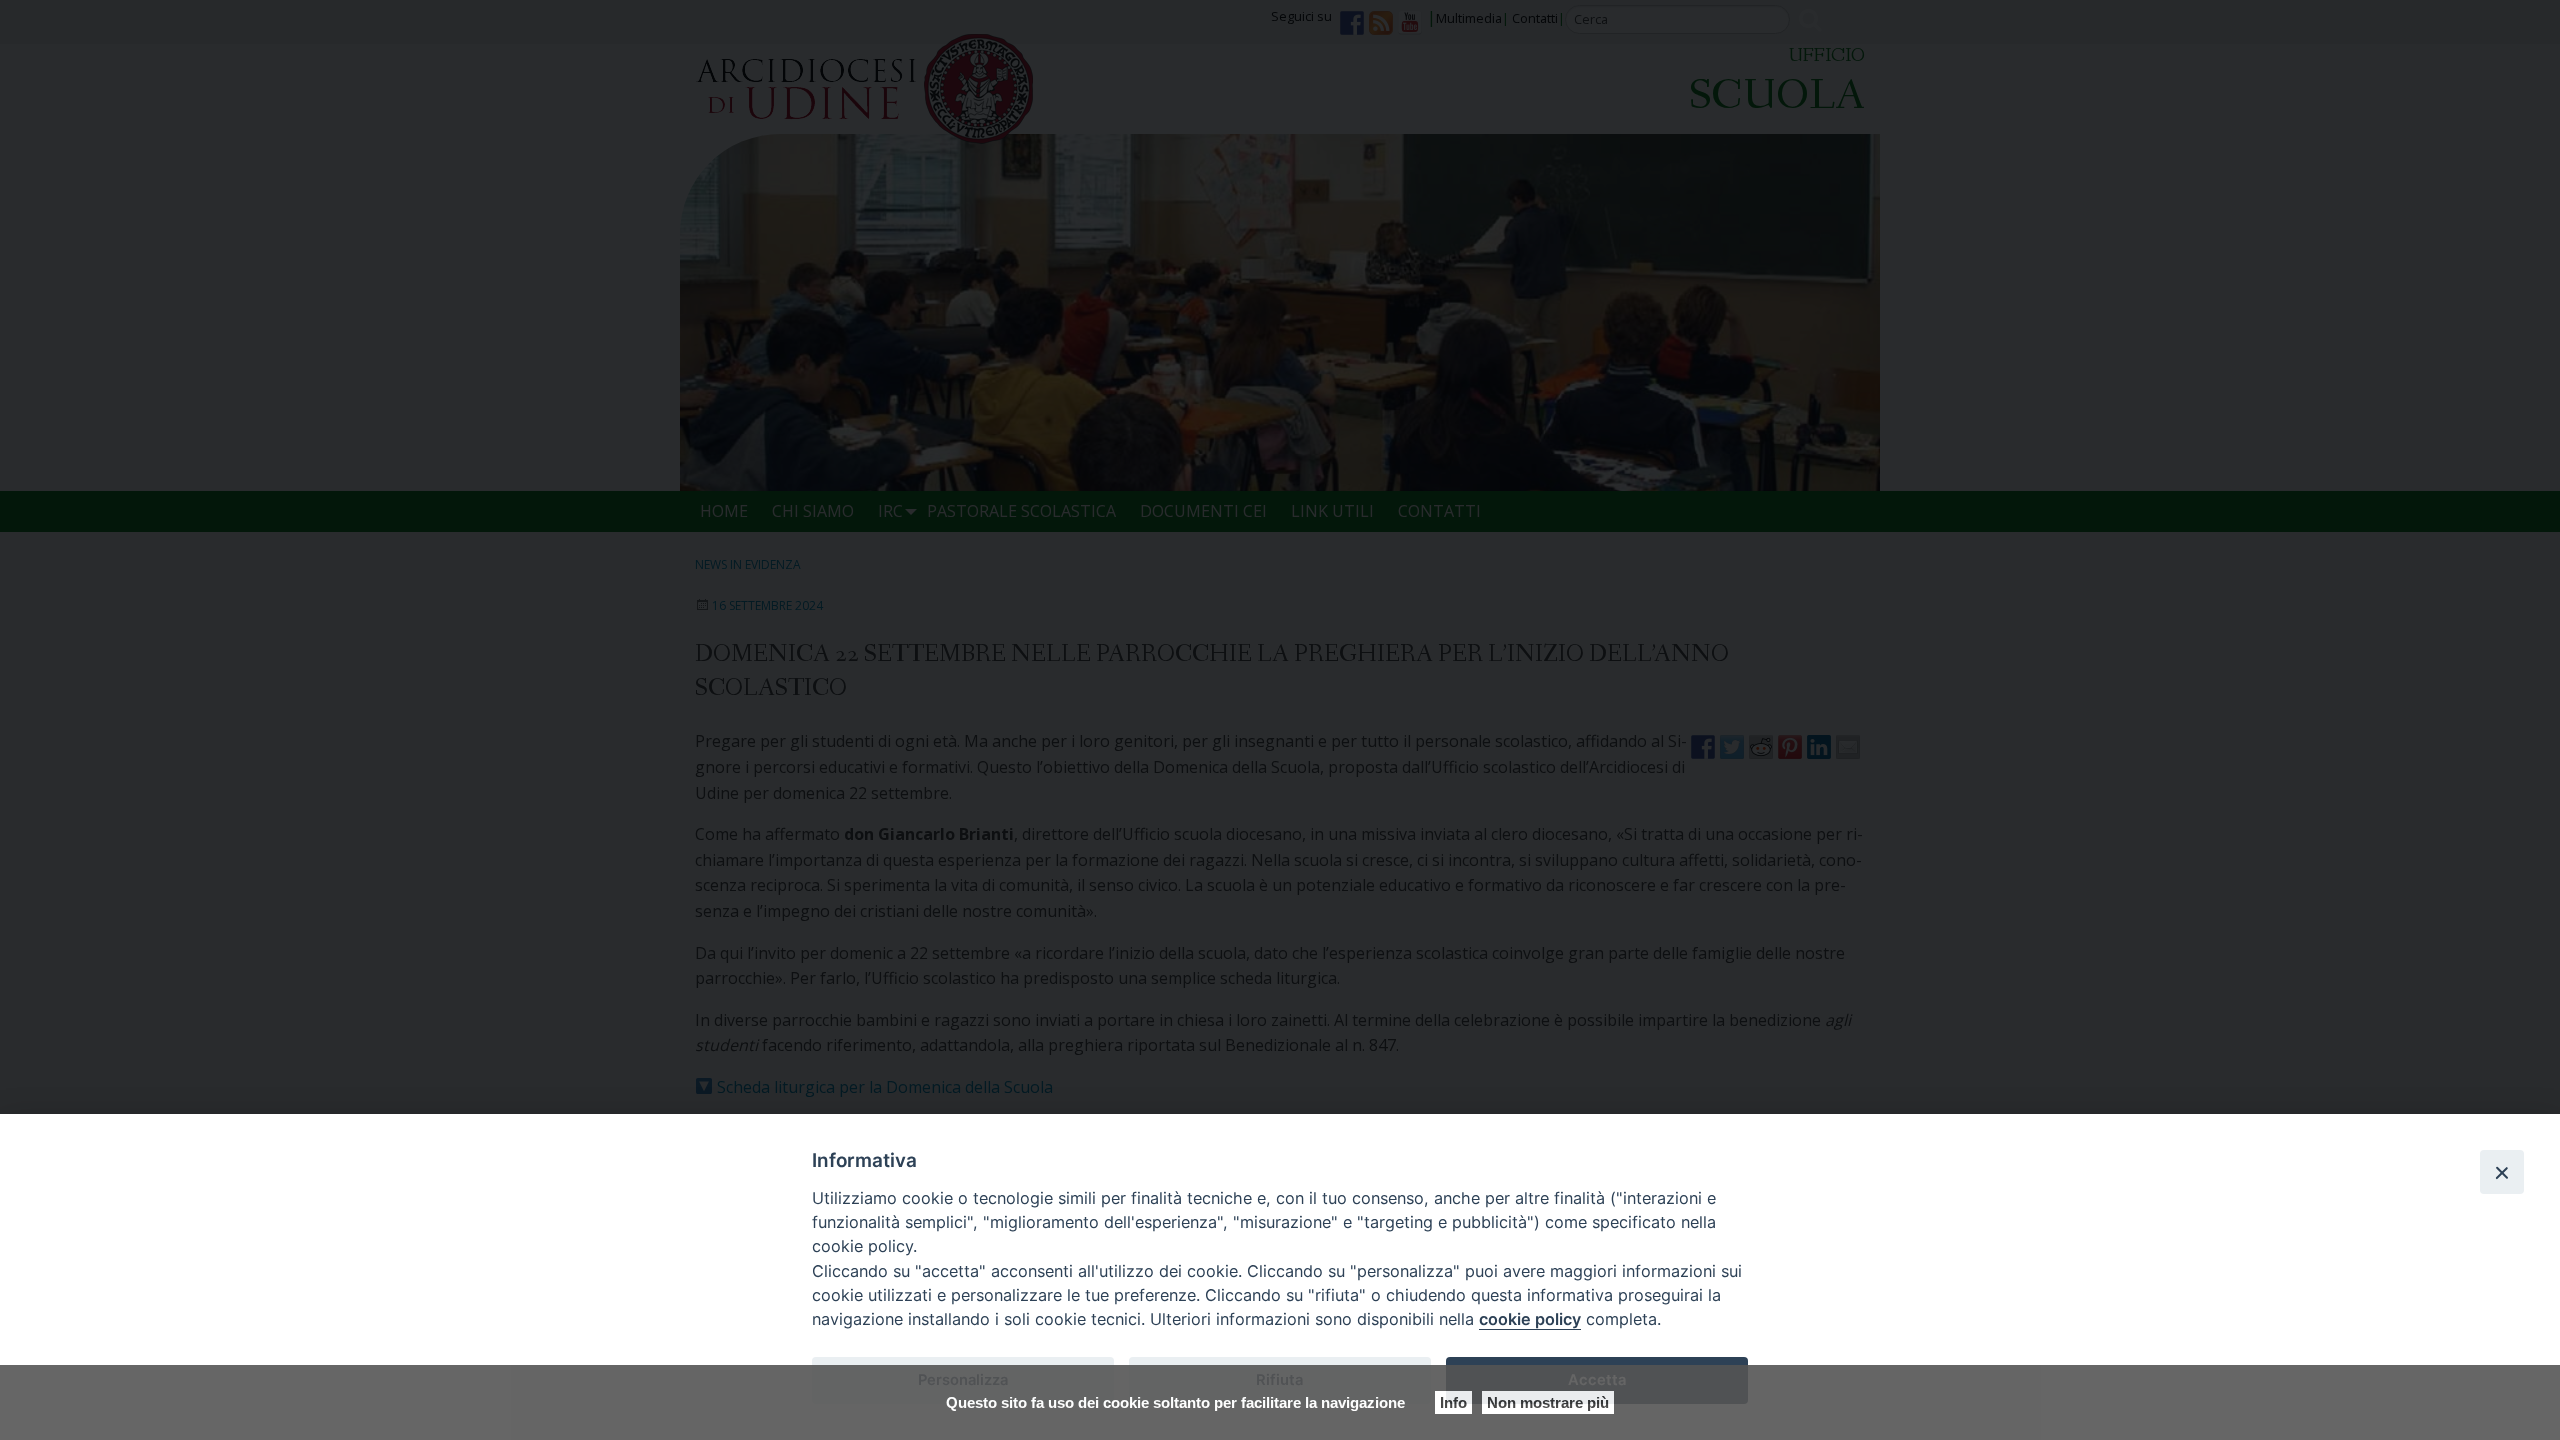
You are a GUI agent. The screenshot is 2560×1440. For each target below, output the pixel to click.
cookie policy (1530, 1319)
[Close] (2502, 1172)
